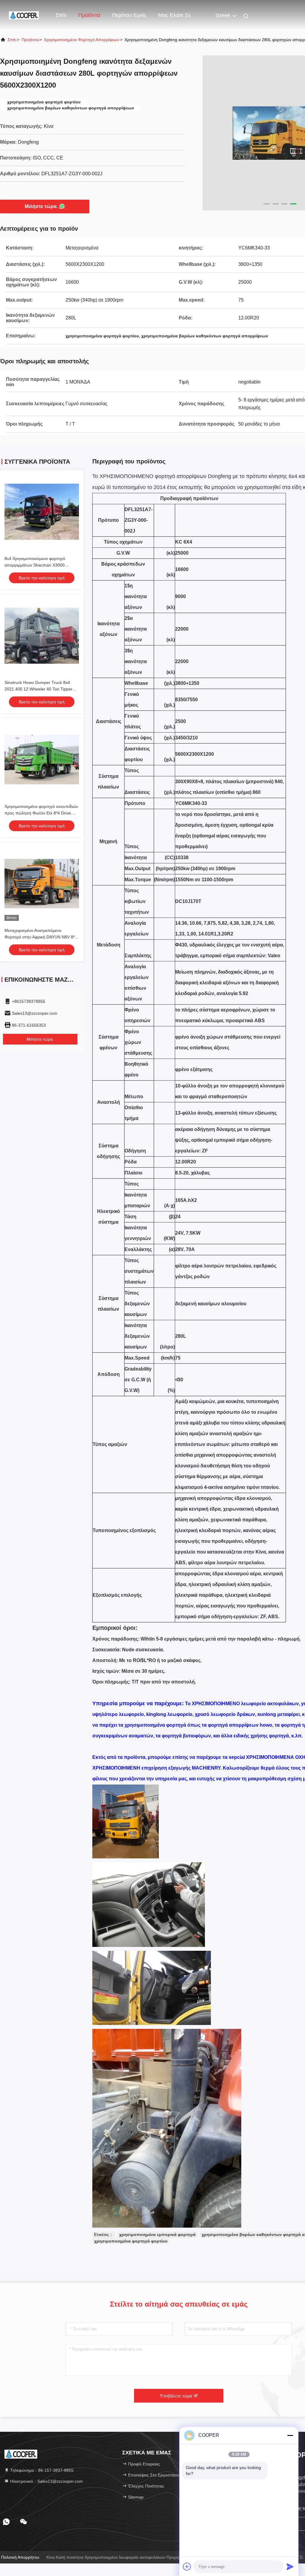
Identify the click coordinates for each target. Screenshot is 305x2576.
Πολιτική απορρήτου (20, 2557)
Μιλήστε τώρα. (41, 206)
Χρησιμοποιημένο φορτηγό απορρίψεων (82, 40)
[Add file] (187, 2566)
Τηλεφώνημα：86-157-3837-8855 (41, 2470)
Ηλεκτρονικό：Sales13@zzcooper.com (46, 2481)
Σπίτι (61, 15)
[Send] (290, 2566)
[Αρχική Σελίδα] (24, 15)
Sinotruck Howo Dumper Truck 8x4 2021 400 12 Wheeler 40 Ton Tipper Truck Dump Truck (38, 689)
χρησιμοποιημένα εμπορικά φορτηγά (157, 2234)
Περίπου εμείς (129, 15)
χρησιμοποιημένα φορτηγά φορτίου (131, 2241)
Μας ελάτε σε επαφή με (174, 18)
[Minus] (290, 2435)
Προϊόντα (89, 15)
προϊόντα (30, 40)
